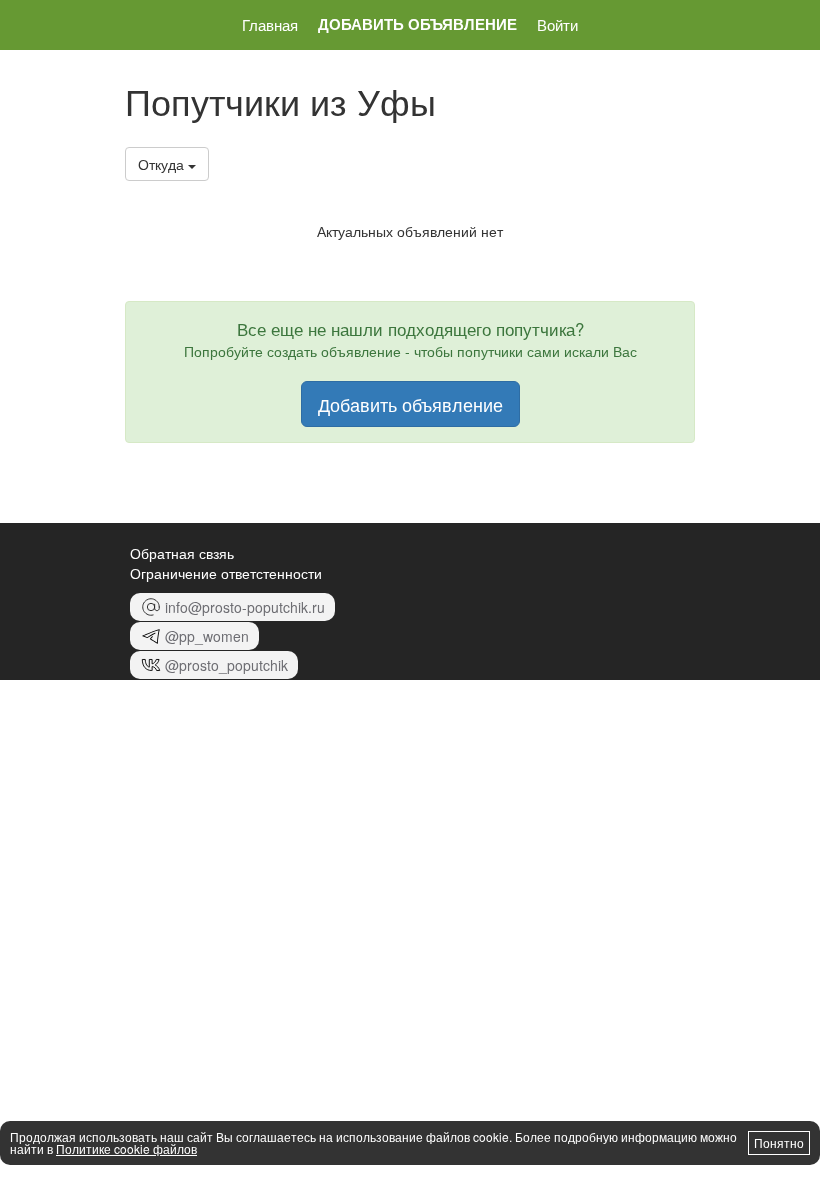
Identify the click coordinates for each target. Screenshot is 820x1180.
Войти (557, 24)
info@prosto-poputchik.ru (245, 607)
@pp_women (207, 636)
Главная (270, 24)
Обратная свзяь (182, 553)
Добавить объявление (417, 24)
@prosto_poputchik (226, 665)
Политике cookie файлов (126, 1148)
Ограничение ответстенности (226, 573)
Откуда (163, 164)
